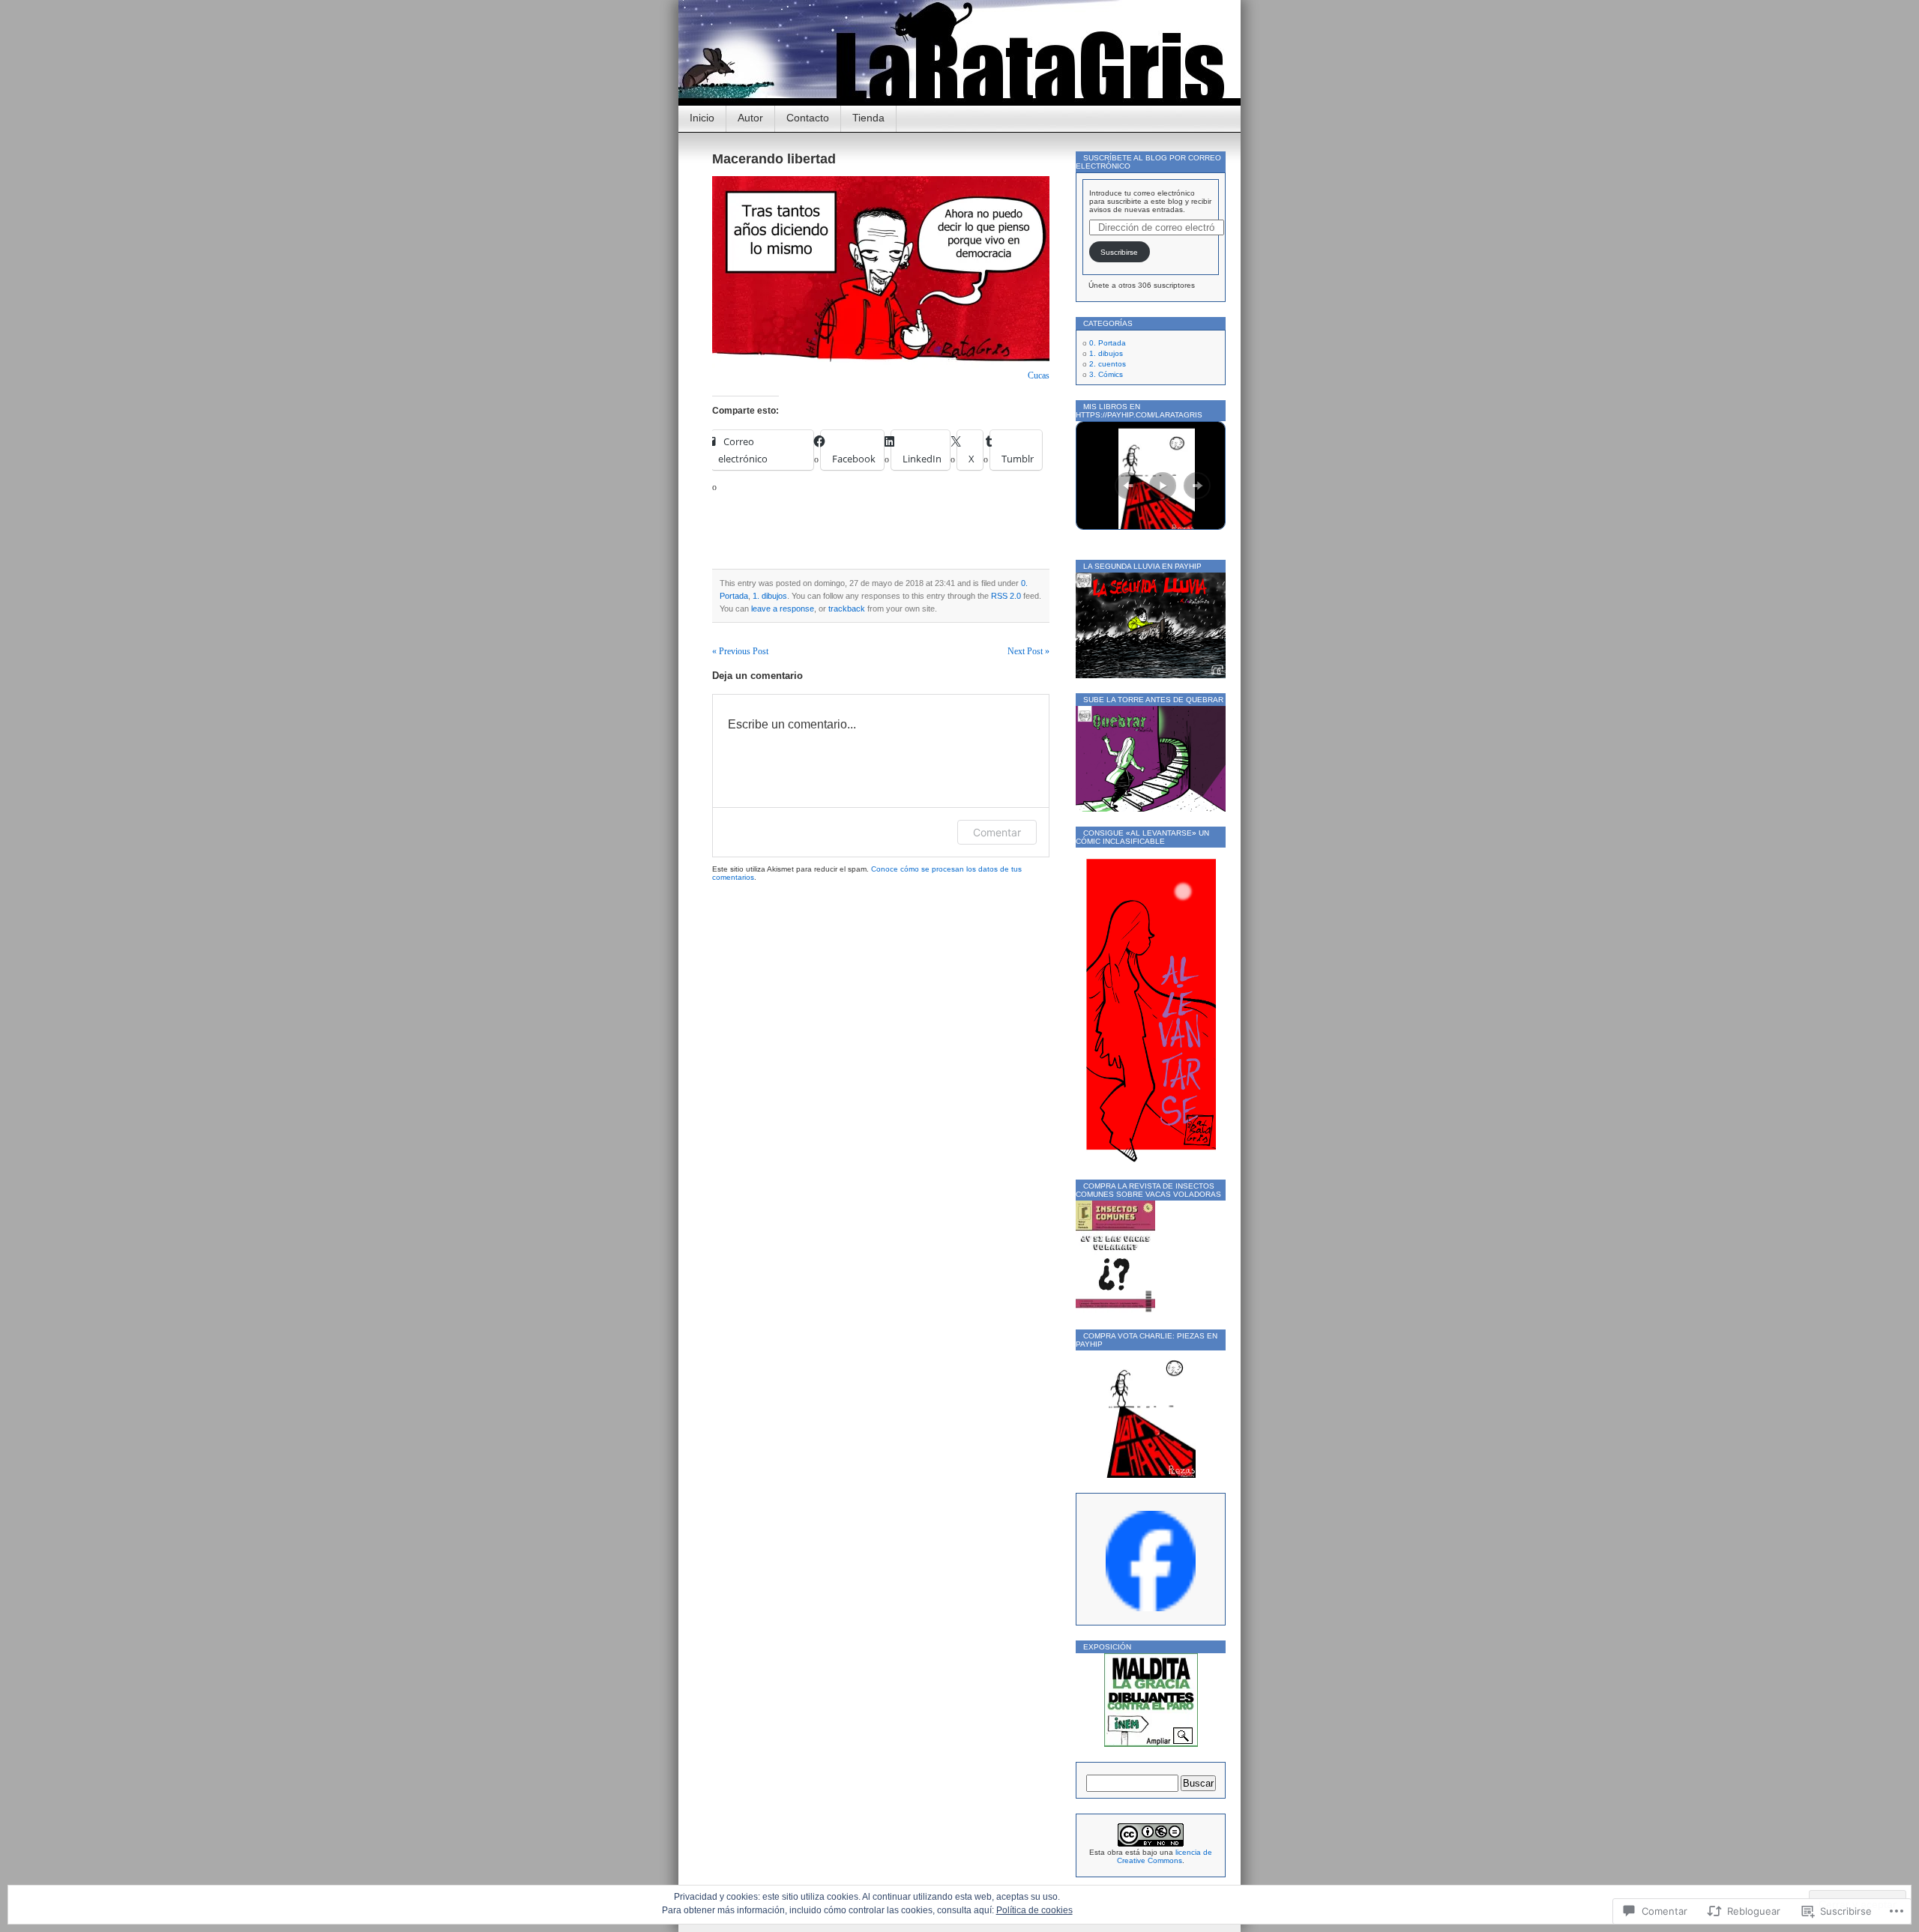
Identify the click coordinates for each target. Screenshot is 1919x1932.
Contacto (808, 118)
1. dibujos (770, 596)
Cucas (1039, 375)
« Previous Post (740, 651)
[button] (1128, 486)
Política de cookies (1034, 1910)
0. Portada (1108, 343)
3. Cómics (1106, 374)
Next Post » (1028, 651)
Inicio (702, 118)
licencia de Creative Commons (1165, 1856)
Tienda (868, 118)
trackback (847, 609)
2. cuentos (1108, 364)
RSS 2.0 (1006, 596)
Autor (750, 118)
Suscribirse (1119, 252)
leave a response (783, 609)
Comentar (997, 832)
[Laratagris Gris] (1151, 1609)
